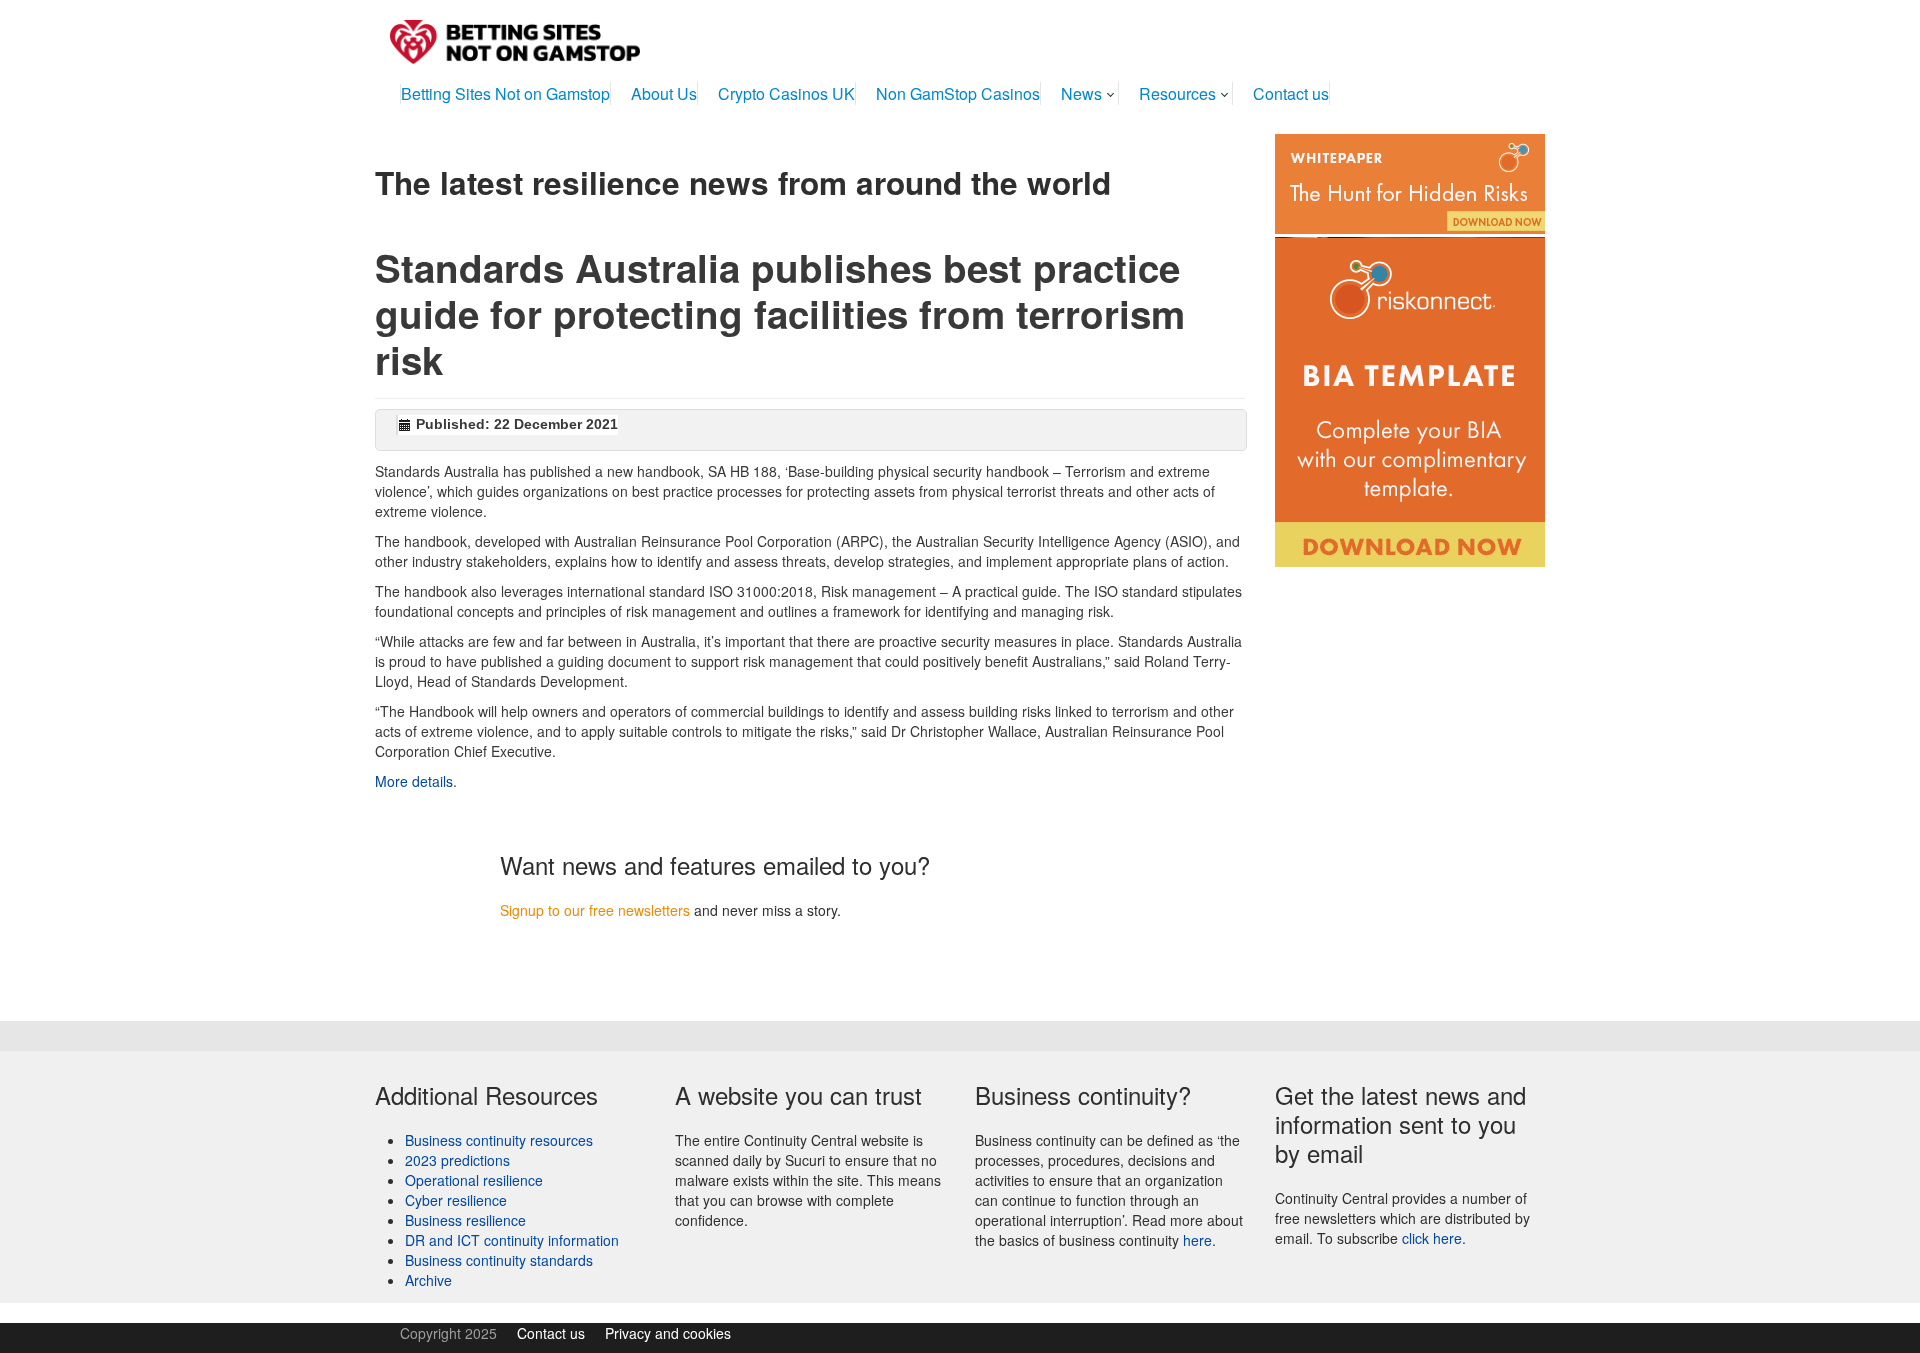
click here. (1434, 1238)
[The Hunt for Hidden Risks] (1410, 182)
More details (414, 781)
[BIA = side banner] (1410, 400)
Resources (1177, 93)
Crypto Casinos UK (786, 93)
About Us (664, 93)
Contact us (1291, 93)
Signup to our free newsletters (595, 910)
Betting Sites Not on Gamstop (505, 93)
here (1197, 1240)
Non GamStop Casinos (958, 93)
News (1081, 93)
